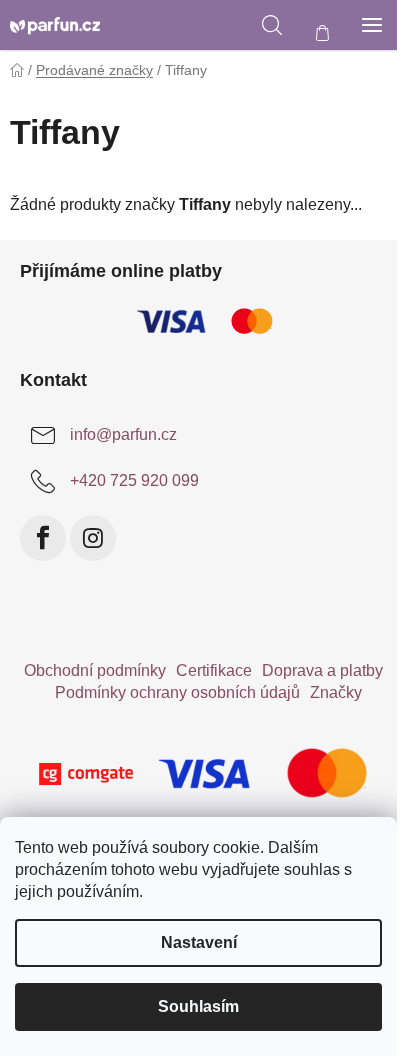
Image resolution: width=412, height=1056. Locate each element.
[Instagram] (93, 538)
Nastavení (199, 942)
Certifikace (214, 670)
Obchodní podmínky (95, 670)
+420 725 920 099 (134, 480)
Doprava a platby (322, 670)
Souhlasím (198, 1006)
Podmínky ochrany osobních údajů (177, 692)
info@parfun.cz (123, 434)
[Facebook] (43, 538)
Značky (336, 692)
